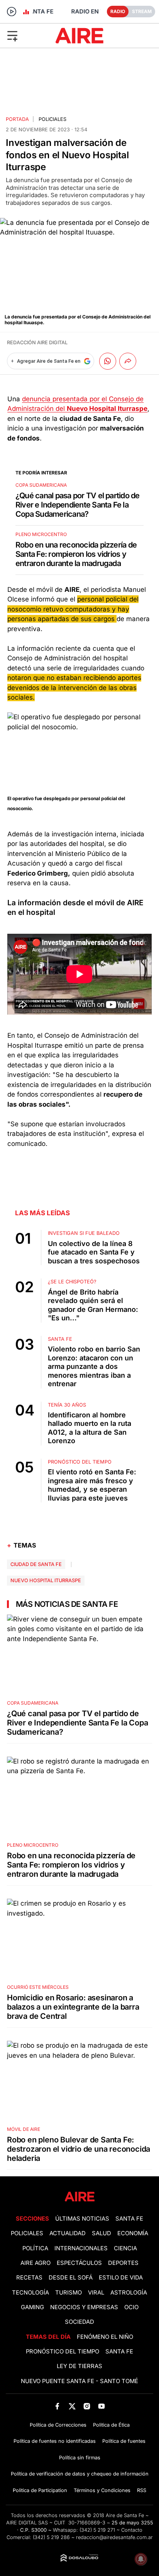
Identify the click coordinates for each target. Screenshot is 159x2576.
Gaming (32, 2307)
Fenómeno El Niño (105, 2337)
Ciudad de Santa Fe (36, 1564)
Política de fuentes (124, 2441)
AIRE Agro (36, 2263)
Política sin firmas (80, 2458)
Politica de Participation (40, 2490)
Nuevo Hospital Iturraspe (46, 1580)
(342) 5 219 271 (97, 2530)
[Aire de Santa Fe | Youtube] (102, 2406)
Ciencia (125, 2248)
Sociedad (79, 2322)
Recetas (29, 2278)
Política (35, 2248)
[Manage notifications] (141, 2559)
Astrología (129, 2293)
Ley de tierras (79, 2366)
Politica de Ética (111, 2425)
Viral (96, 2293)
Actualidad (68, 2233)
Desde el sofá (71, 2278)
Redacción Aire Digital (37, 343)
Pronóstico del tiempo (63, 2352)
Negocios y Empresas (84, 2307)
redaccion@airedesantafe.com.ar (114, 2537)
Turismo (69, 2293)
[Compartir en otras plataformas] (128, 361)
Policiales (52, 119)
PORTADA (17, 119)
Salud (101, 2233)
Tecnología (30, 2293)
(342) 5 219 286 (51, 2537)
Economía (133, 2233)
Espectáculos (79, 2263)
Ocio (131, 2307)
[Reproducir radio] (12, 12)
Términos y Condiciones (102, 2490)
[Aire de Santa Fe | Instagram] (87, 2406)
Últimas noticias (82, 2219)
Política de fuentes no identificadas (55, 2441)
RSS (142, 2490)
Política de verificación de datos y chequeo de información (80, 2474)
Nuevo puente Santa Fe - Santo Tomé (79, 2381)
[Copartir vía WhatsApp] (108, 361)
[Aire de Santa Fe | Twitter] (72, 2406)
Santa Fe (129, 2219)
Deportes (123, 2263)
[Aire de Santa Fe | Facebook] (57, 2406)
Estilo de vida (121, 2278)
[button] (26, 35)
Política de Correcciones (58, 2425)
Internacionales (81, 2248)
